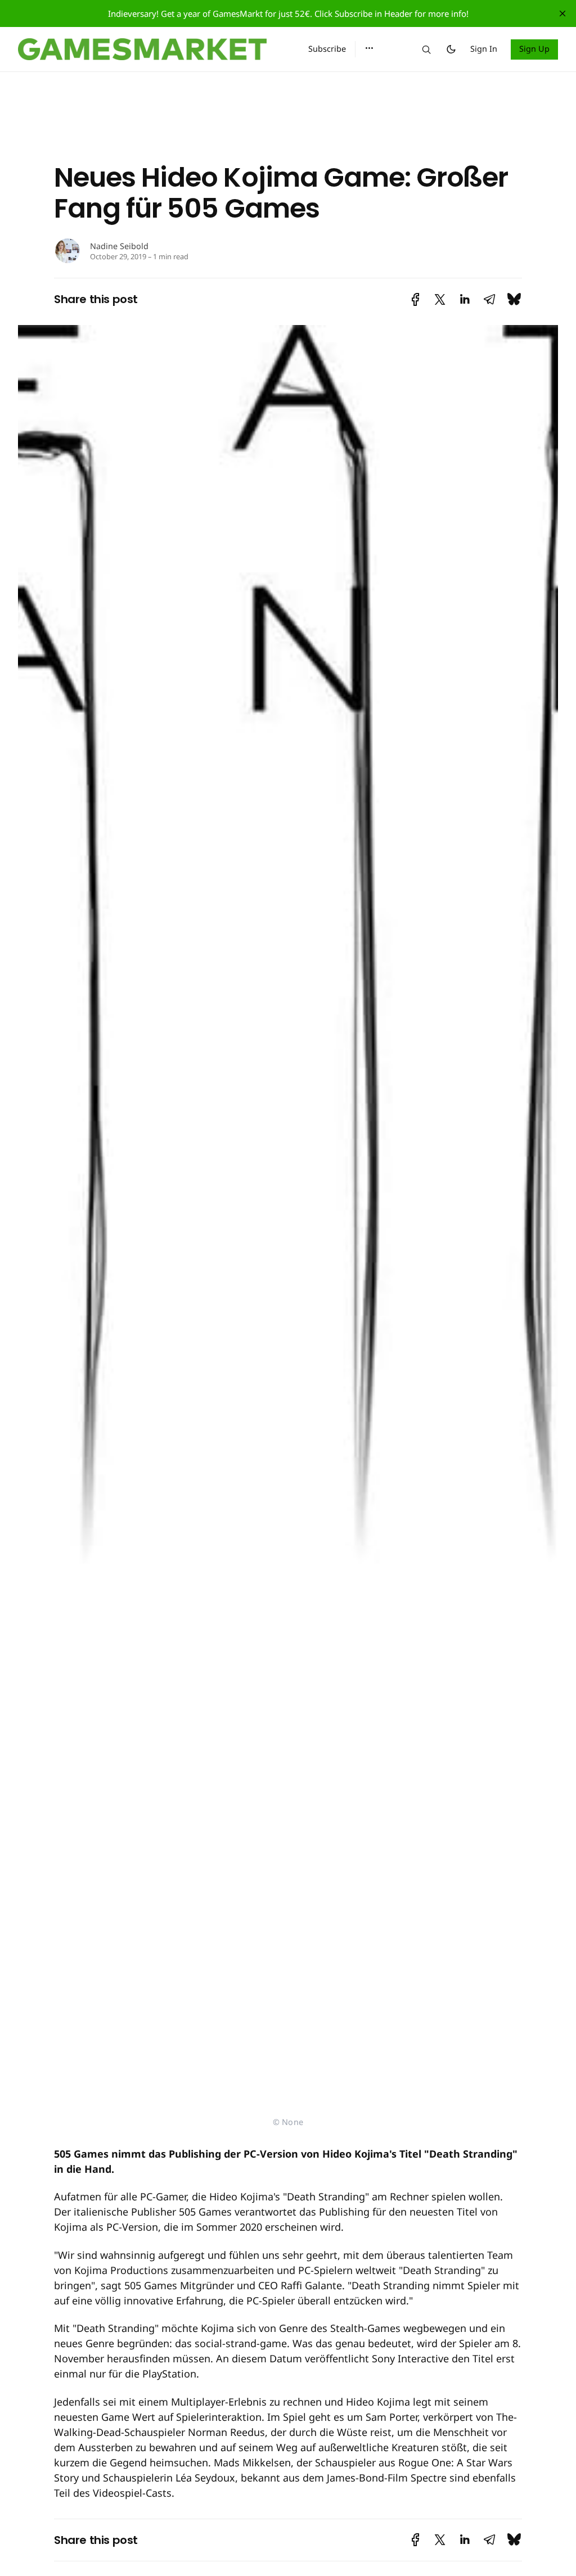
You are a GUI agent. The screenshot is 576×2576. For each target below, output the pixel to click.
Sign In (484, 49)
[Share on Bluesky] (514, 299)
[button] (369, 48)
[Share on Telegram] (489, 299)
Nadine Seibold (119, 246)
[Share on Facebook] (415, 299)
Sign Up (535, 49)
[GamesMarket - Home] (150, 49)
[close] (562, 13)
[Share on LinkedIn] (465, 299)
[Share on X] (440, 299)
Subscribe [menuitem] (327, 49)
